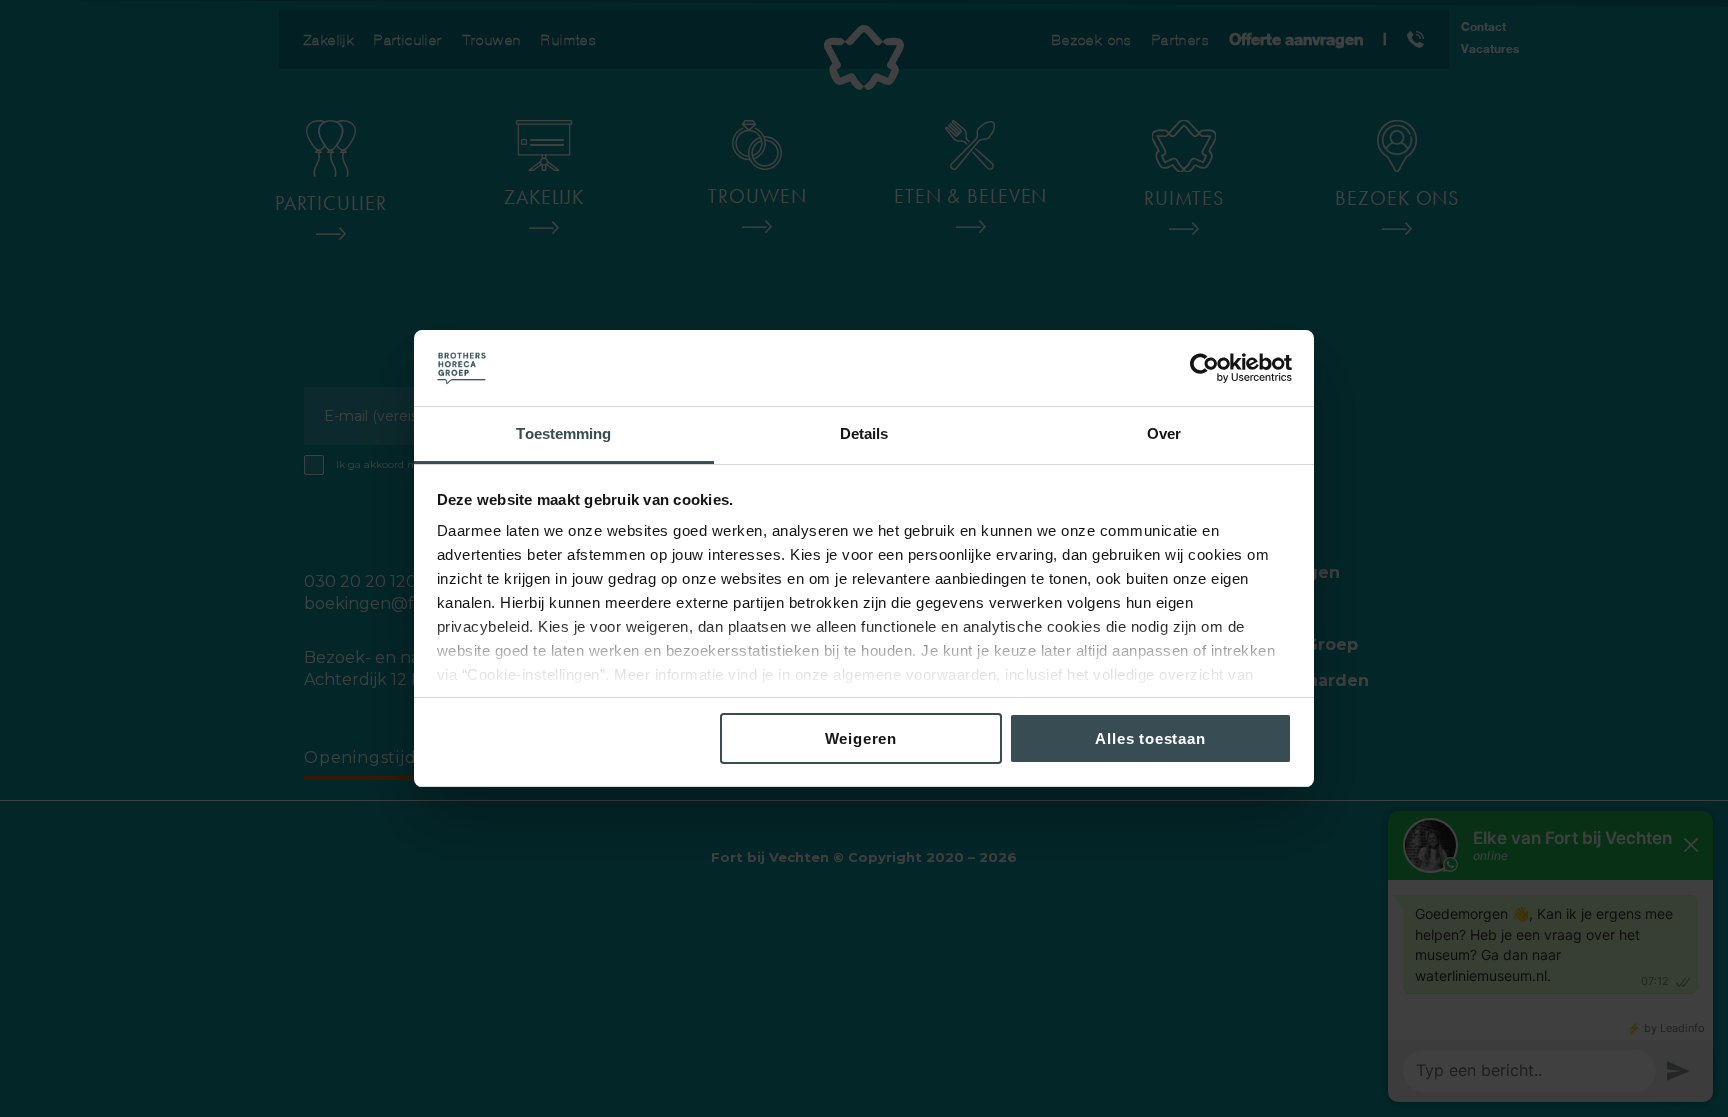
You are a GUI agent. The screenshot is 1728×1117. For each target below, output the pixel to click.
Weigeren (861, 738)
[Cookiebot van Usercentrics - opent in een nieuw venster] (1204, 368)
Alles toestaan (1150, 738)
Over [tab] (1164, 433)
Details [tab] (864, 433)
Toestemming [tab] (563, 433)
